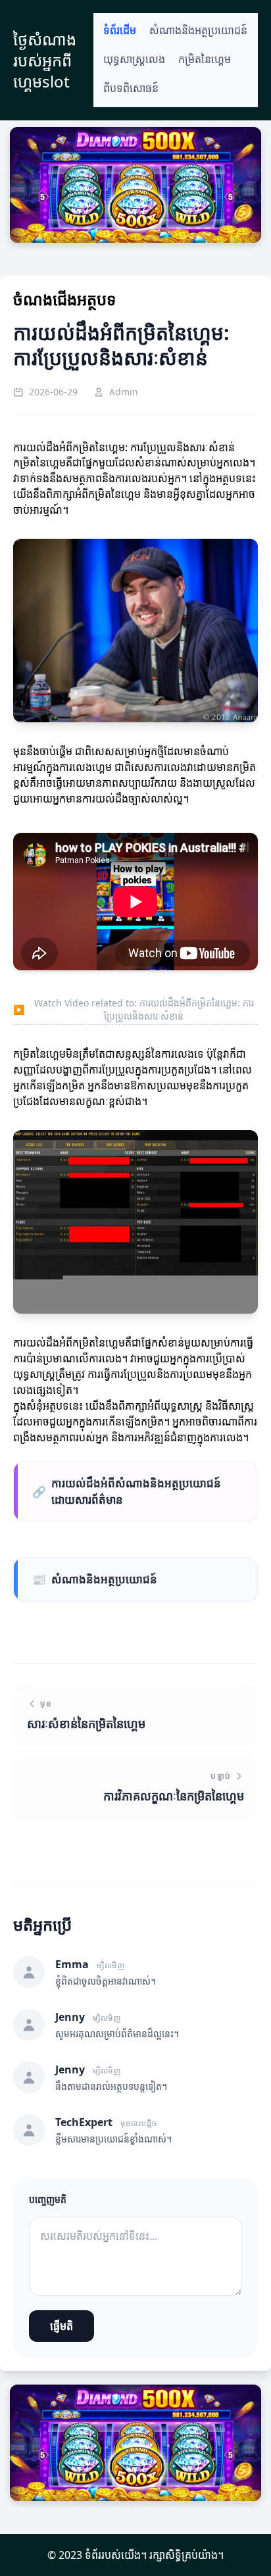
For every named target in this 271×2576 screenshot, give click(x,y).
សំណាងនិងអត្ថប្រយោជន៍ (198, 31)
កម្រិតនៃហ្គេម (205, 60)
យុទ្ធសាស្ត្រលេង (134, 60)
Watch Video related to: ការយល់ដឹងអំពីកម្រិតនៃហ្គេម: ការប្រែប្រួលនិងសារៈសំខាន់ (134, 1009)
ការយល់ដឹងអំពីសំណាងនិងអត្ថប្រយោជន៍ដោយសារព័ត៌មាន (127, 1491)
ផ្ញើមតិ (62, 2326)
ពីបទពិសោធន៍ (131, 88)
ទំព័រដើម (120, 31)
